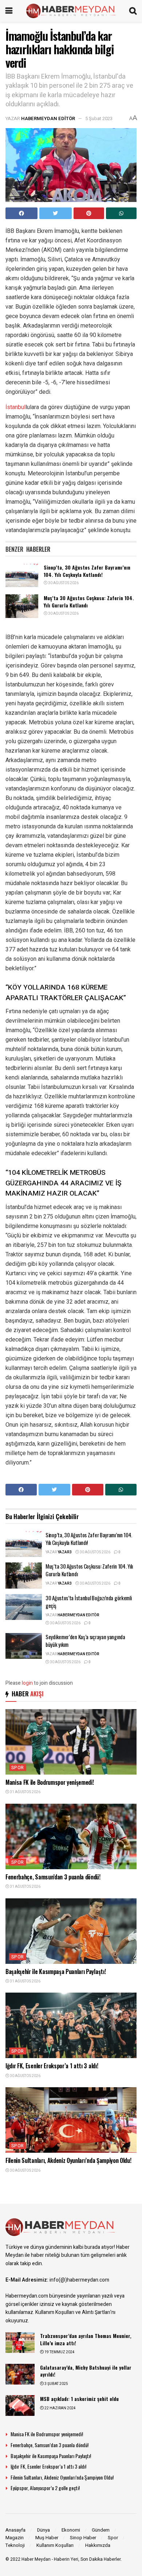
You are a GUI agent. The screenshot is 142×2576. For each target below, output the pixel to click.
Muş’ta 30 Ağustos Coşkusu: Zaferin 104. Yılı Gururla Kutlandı (89, 601)
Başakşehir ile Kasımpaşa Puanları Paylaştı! (56, 1971)
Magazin (15, 2538)
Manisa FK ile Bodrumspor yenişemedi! (50, 1782)
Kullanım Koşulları (55, 2545)
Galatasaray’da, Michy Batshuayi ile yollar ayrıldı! (86, 2371)
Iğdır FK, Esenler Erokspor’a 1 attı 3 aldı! (52, 2066)
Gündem (101, 2530)
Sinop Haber (83, 2538)
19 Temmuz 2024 (59, 2352)
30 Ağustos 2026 (63, 583)
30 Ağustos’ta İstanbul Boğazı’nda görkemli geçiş (88, 1602)
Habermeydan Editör (48, 118)
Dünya (44, 2530)
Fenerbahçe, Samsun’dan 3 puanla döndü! (53, 1877)
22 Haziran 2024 (60, 2408)
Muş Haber (47, 2538)
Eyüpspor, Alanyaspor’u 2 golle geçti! (45, 2488)
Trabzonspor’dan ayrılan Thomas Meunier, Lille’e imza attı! (86, 2339)
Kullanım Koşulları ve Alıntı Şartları (73, 2312)
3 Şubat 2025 (56, 2384)
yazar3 (65, 1552)
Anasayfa (15, 2530)
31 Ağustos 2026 (25, 1792)
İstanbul (15, 407)
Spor (18, 1768)
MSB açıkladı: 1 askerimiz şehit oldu (79, 2399)
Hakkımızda (98, 2545)
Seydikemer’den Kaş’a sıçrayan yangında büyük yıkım (85, 1640)
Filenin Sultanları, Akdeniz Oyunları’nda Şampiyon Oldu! (68, 2160)
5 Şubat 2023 (99, 118)
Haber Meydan (36, 2559)
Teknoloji (15, 2545)
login (27, 1683)
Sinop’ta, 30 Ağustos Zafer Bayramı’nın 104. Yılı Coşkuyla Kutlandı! (87, 571)
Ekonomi (71, 2530)
